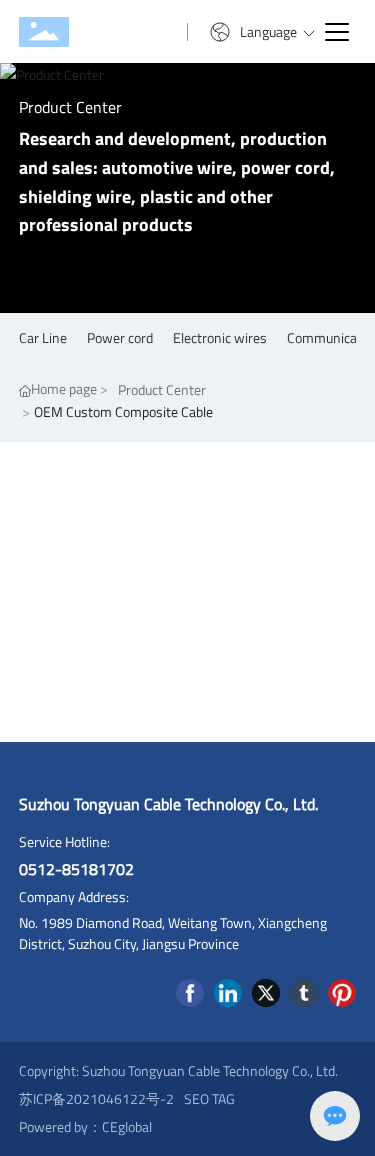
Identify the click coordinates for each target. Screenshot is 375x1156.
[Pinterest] (342, 993)
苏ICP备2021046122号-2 (96, 1098)
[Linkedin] (228, 993)
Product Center (70, 107)
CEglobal (127, 1126)
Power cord (120, 337)
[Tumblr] (304, 993)
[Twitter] (266, 993)
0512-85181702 (76, 869)
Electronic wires (220, 337)
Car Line (43, 337)
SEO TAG (209, 1098)
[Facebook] (190, 993)
